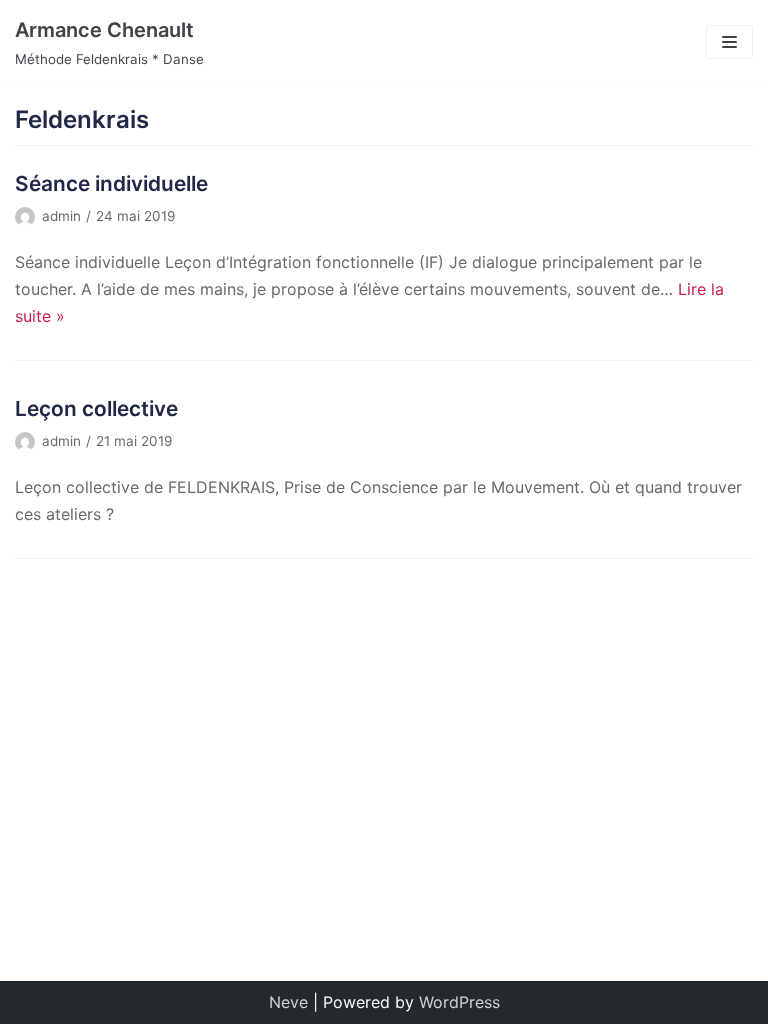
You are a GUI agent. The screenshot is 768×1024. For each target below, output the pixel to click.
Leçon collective (96, 408)
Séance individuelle (111, 183)
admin (61, 216)
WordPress (459, 1002)
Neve (288, 1002)
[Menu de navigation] (729, 42)
